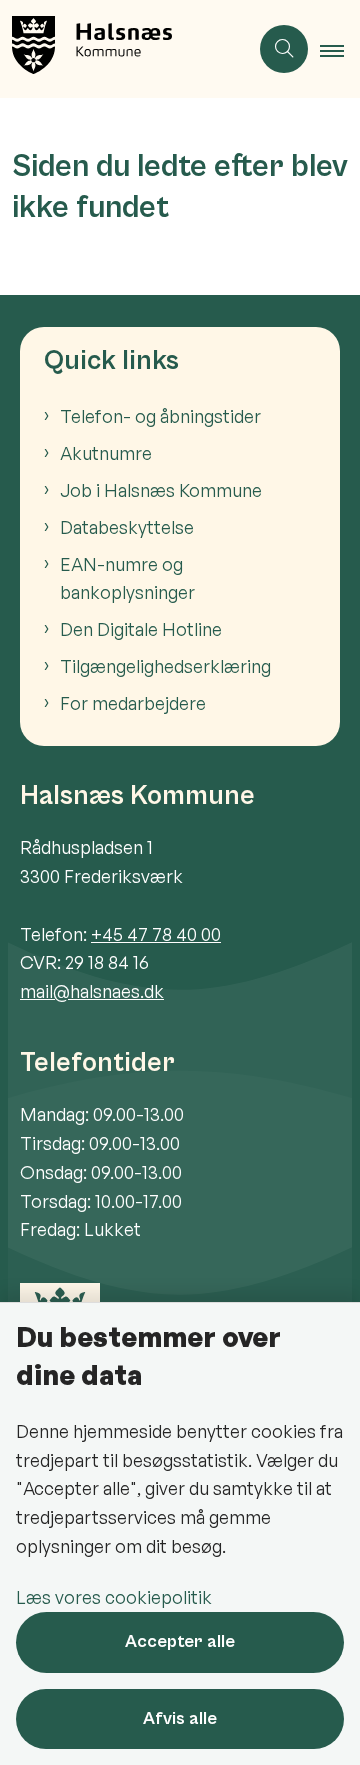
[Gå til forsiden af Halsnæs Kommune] (124, 49)
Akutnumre (106, 453)
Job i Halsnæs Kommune (161, 490)
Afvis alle (180, 1718)
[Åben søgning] (284, 49)
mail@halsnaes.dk (92, 991)
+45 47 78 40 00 (156, 934)
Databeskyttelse (127, 527)
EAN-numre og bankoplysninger (127, 578)
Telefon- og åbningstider (160, 416)
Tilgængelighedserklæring (165, 666)
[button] (340, 50)
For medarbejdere (133, 703)
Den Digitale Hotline (141, 629)
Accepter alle (180, 1641)
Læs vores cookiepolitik (114, 1597)
